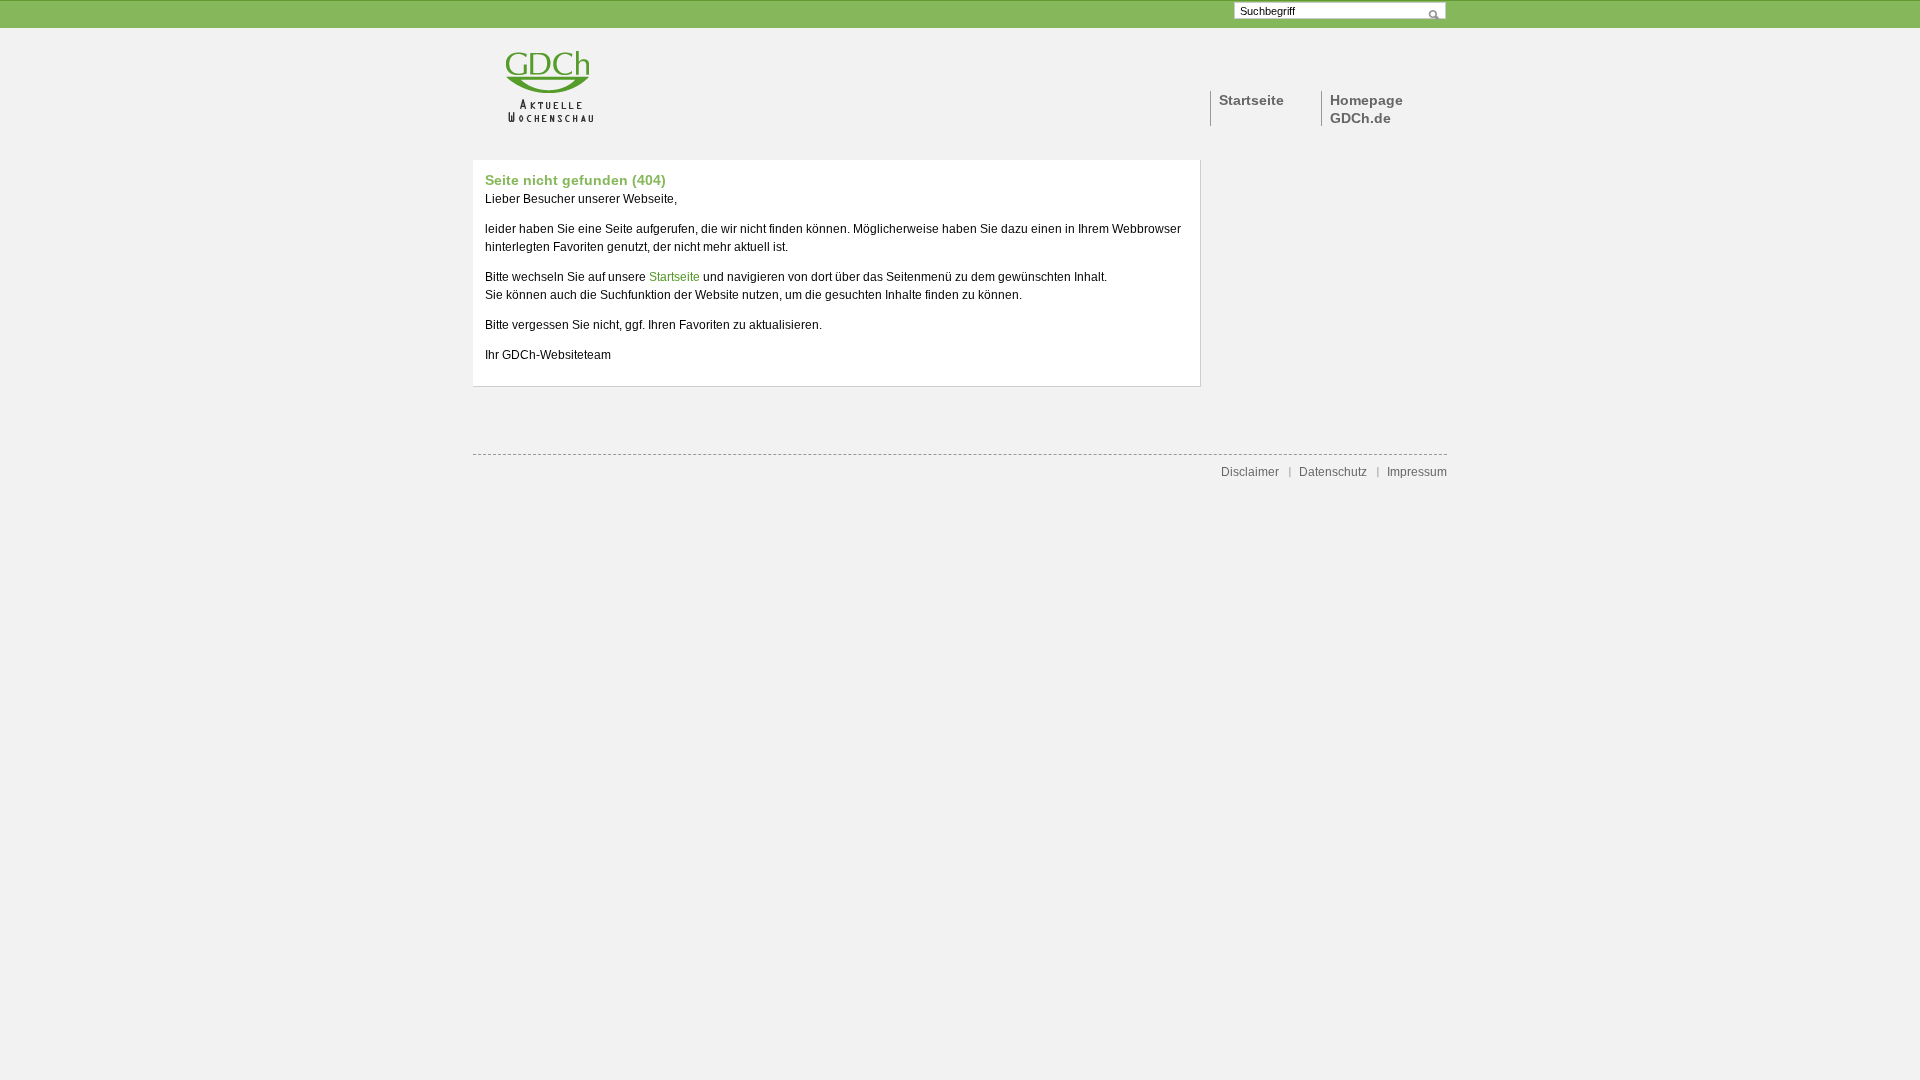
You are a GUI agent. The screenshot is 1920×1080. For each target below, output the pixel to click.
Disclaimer (1250, 472)
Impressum (1417, 472)
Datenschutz (1333, 472)
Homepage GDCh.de (1366, 109)
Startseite (1251, 100)
